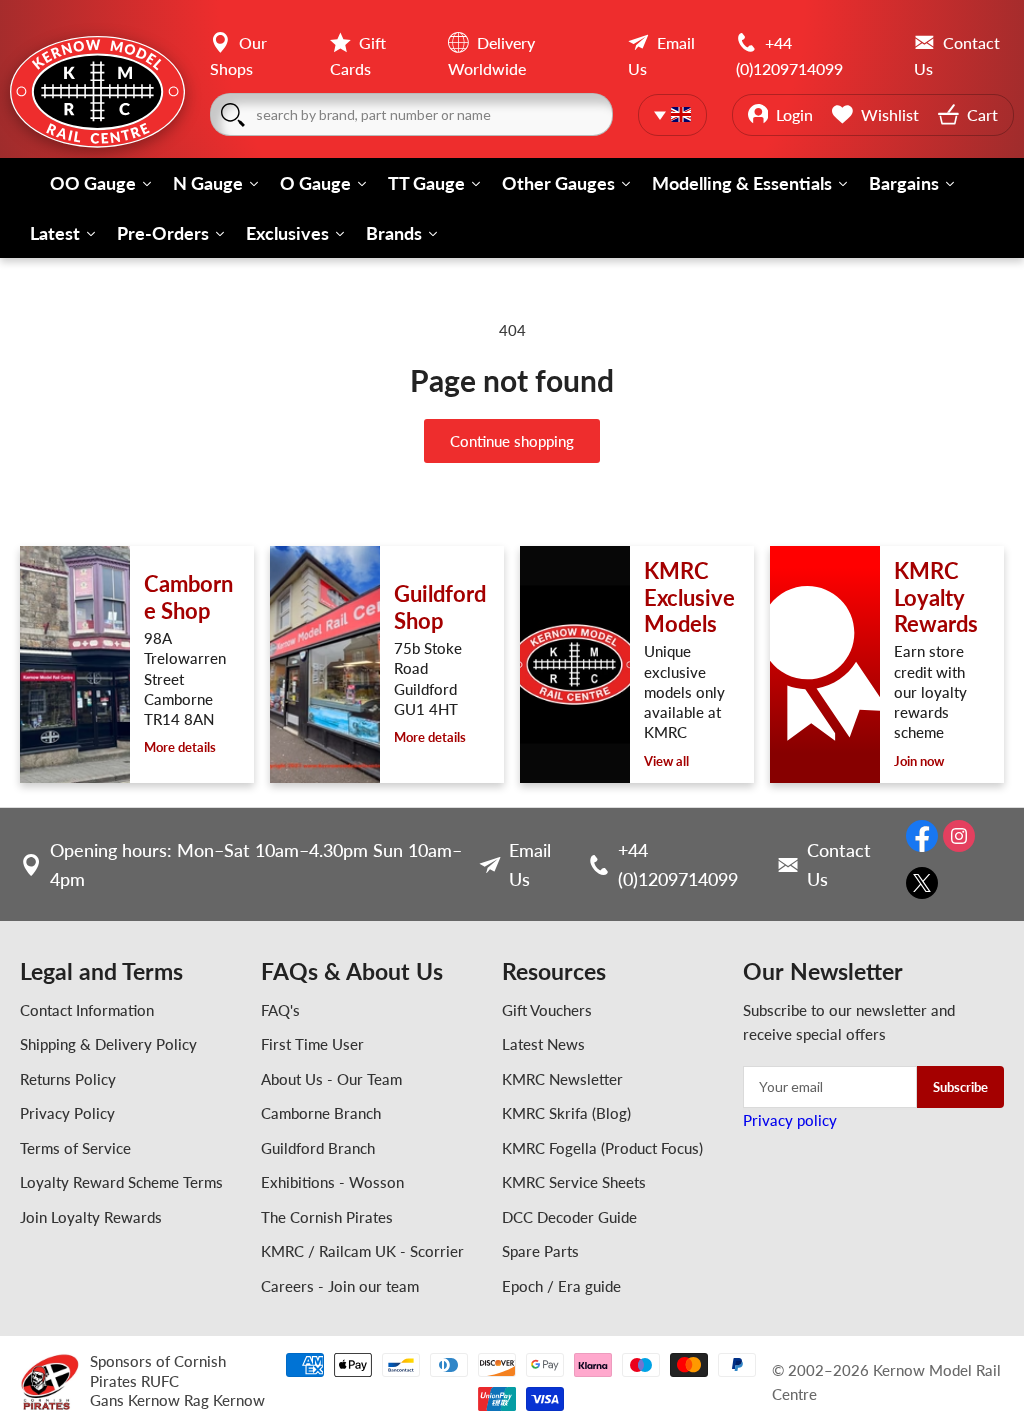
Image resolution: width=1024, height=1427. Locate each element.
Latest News (543, 1044)
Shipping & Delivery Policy (108, 1044)
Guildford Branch (318, 1148)
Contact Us (839, 864)
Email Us (530, 864)
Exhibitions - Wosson (332, 1182)
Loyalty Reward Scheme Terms (121, 1182)
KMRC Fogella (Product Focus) (602, 1148)
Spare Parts (540, 1251)
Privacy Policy (67, 1113)
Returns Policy (68, 1079)
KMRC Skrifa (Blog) (566, 1113)
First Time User (312, 1044)
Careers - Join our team (340, 1286)
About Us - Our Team (331, 1079)
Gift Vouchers (547, 1010)
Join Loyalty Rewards (91, 1217)
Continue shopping (512, 441)
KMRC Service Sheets (574, 1182)
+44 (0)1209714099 (678, 864)
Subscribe (960, 1087)
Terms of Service (75, 1148)
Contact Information (87, 1010)
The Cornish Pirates (327, 1217)
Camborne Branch (321, 1113)
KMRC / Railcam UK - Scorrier (362, 1251)
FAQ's (280, 1010)
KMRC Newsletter (562, 1079)
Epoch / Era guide (561, 1286)
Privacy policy (790, 1120)
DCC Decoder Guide (569, 1217)
